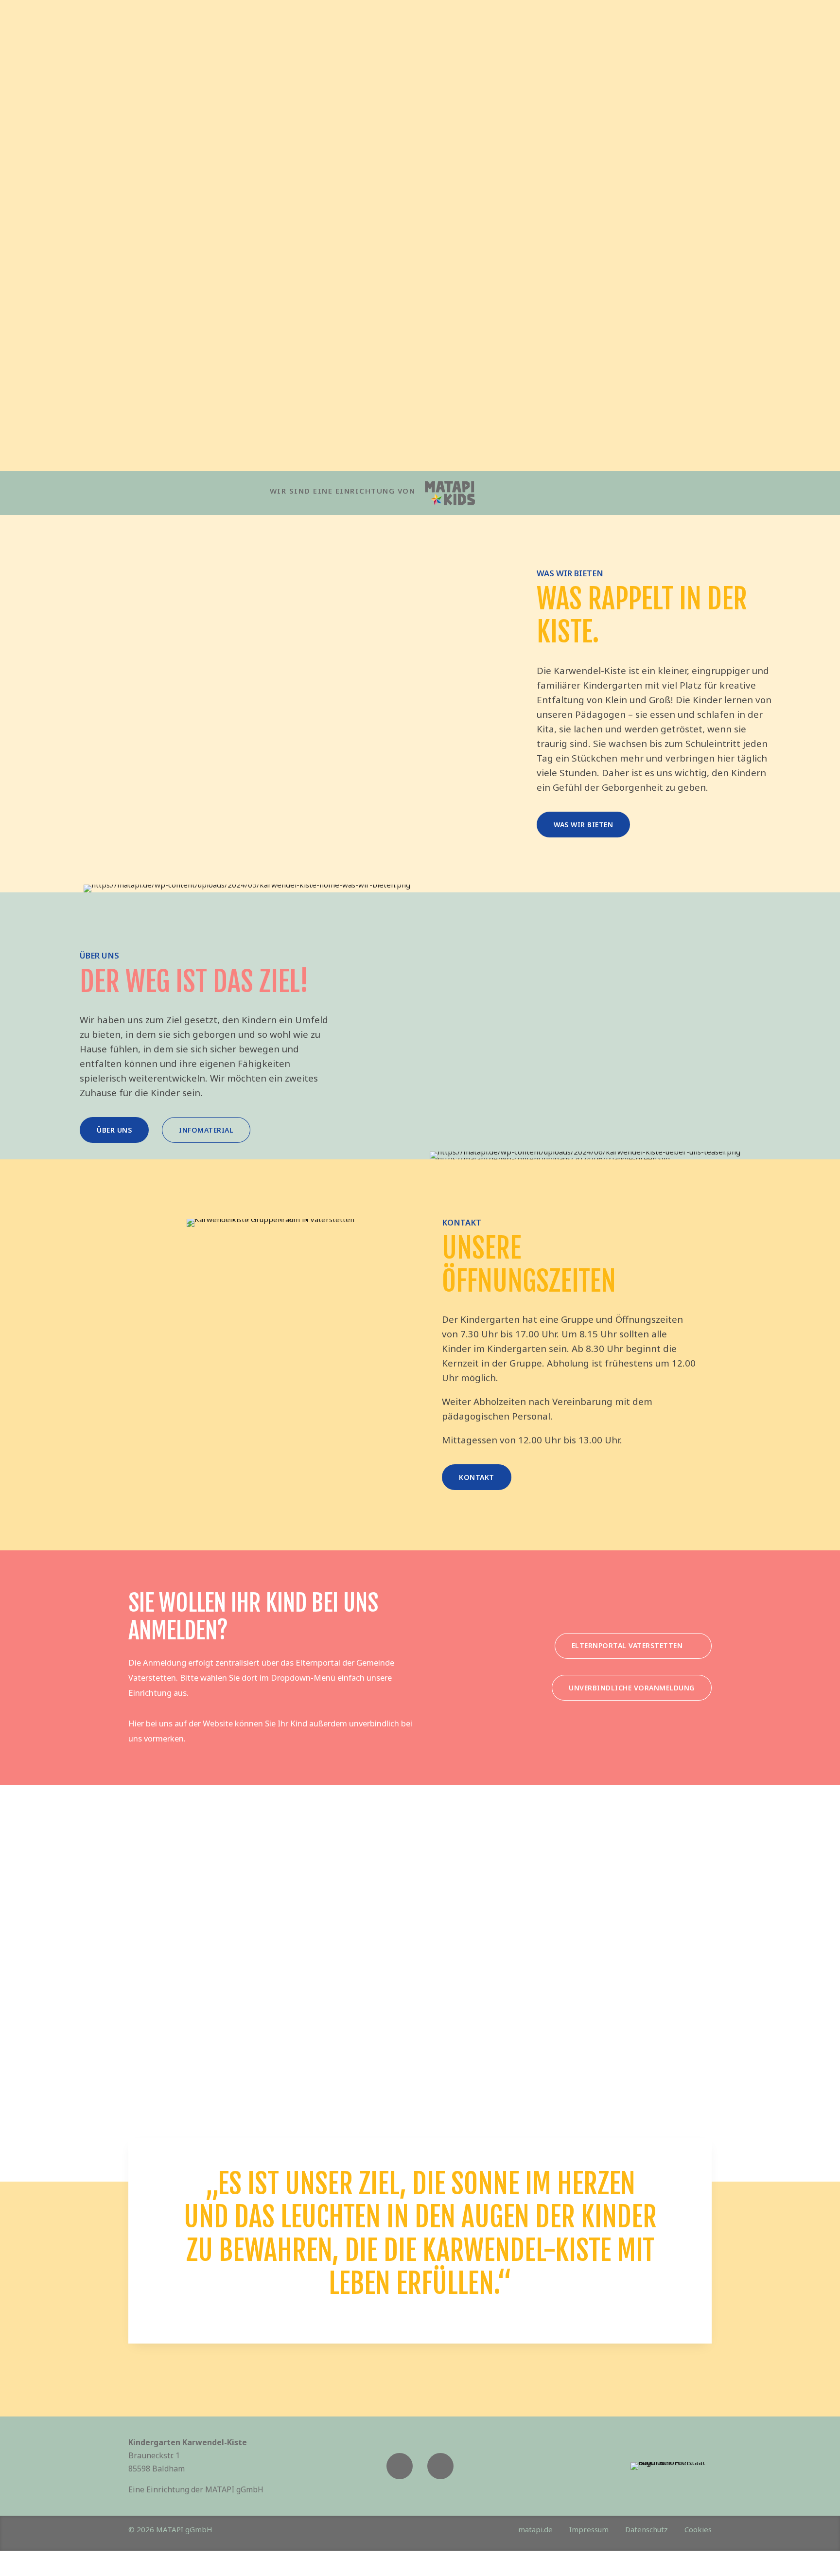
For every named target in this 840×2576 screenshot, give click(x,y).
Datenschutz (647, 2529)
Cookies (698, 2529)
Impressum (589, 2529)
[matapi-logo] (450, 493)
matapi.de (535, 2529)
